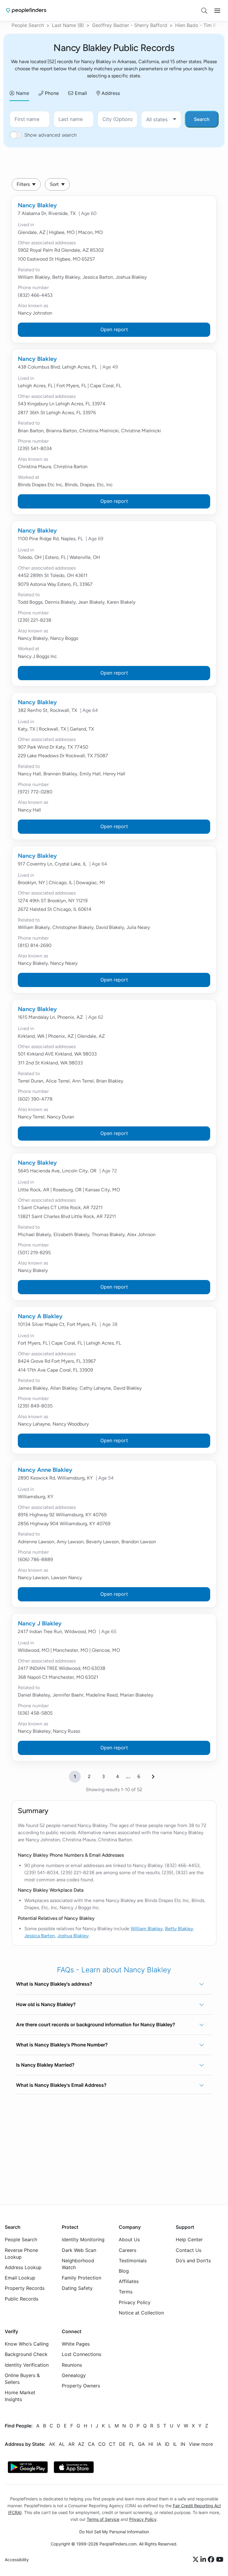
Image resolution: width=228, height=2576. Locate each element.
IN (183, 2444)
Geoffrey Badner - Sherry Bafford (130, 25)
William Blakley (147, 1929)
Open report (114, 329)
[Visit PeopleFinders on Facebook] (212, 2560)
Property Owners (81, 2386)
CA (91, 2444)
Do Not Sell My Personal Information (114, 2532)
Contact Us (189, 2250)
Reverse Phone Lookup (21, 2254)
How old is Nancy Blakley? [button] (46, 2004)
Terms (126, 2292)
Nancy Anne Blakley (45, 1470)
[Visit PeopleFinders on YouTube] (220, 2560)
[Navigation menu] (217, 11)
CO (102, 2444)
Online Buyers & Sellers (22, 2379)
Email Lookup (20, 2278)
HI (151, 2444)
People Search (28, 25)
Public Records (22, 2299)
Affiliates (129, 2282)
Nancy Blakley (37, 205)
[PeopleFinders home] (26, 11)
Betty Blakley (179, 1929)
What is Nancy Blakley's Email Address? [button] (61, 2085)
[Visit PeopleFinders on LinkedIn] (204, 2560)
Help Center (189, 2240)
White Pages (76, 2344)
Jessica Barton (40, 1936)
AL (62, 2444)
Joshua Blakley (73, 1936)
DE (122, 2444)
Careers (128, 2250)
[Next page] (153, 1777)
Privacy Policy (135, 2302)
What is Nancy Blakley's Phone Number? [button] (62, 2045)
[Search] (204, 11)
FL (132, 2444)
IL (175, 2444)
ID (167, 2444)
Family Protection (81, 2278)
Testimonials (133, 2261)
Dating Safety (77, 2288)
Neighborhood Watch (78, 2264)
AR (71, 2444)
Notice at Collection (141, 2313)
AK (52, 2444)
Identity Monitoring (83, 2240)
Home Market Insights (20, 2396)
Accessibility (17, 2560)
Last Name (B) (68, 25)
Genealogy (74, 2375)
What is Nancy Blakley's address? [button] (54, 1984)
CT (112, 2444)
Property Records (25, 2288)
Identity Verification (27, 2365)
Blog (124, 2271)
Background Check (26, 2355)
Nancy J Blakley (40, 1623)
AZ (81, 2444)
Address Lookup (23, 2267)
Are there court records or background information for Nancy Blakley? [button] (96, 2025)
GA (141, 2444)
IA (159, 2444)
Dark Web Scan (79, 2250)
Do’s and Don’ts (193, 2261)
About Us (129, 2240)
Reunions (72, 2365)
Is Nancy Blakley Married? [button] (45, 2065)
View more (201, 2444)
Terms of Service (103, 2519)
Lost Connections (81, 2355)
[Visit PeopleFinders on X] (197, 2560)
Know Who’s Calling (27, 2344)
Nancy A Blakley (40, 1316)
